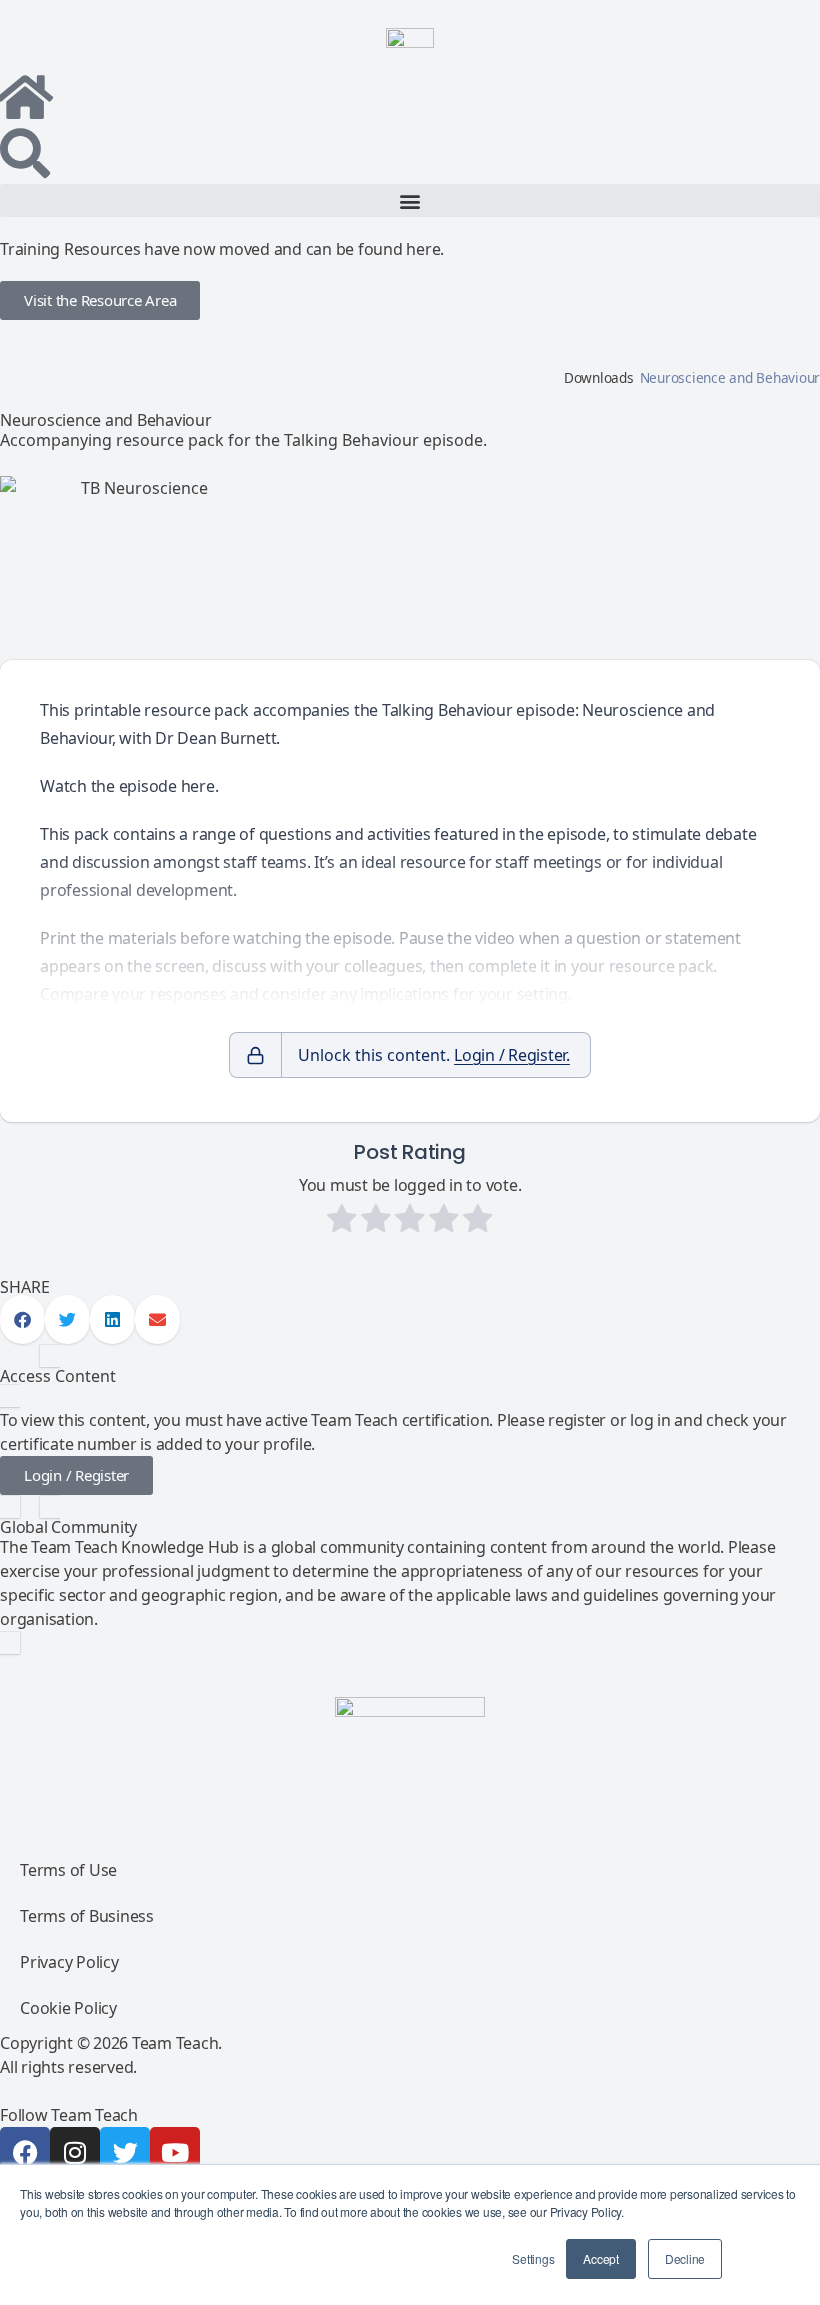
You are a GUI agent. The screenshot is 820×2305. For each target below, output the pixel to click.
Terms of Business (87, 1916)
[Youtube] (175, 2152)
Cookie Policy (68, 2008)
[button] (410, 200)
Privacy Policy (69, 1962)
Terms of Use (68, 1870)
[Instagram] (75, 2152)
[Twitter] (125, 2152)
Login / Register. (512, 1055)
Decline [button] (685, 2258)
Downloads (599, 377)
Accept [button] (601, 2258)
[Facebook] (25, 2152)
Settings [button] (533, 2258)
